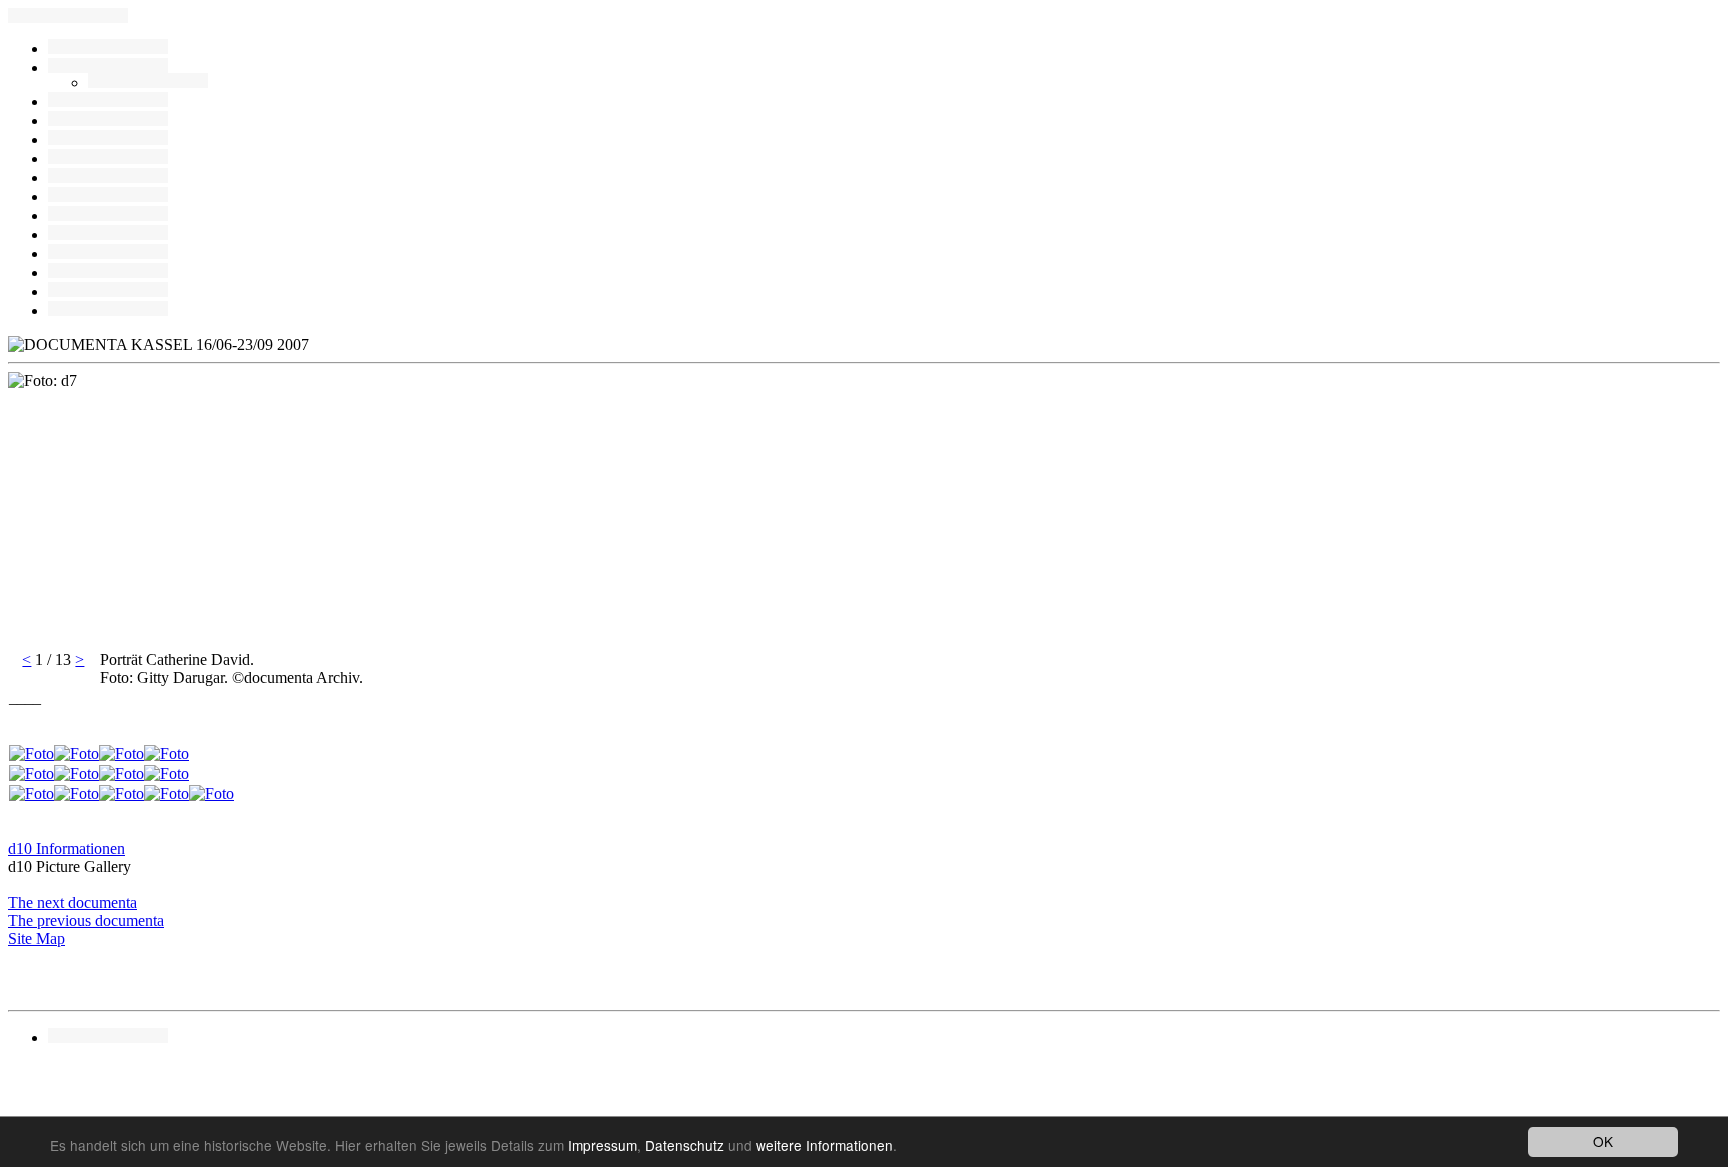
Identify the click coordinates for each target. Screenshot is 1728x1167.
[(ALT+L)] (108, 120)
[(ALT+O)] (108, 177)
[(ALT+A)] (108, 67)
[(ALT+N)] (108, 272)
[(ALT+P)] (108, 253)
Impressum (602, 1145)
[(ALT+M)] (108, 158)
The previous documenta (86, 920)
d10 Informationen (66, 848)
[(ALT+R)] (108, 48)
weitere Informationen (824, 1145)
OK (1603, 1141)
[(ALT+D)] (108, 139)
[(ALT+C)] (148, 82)
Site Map (36, 938)
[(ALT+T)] (108, 215)
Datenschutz (684, 1145)
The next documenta (72, 902)
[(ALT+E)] (108, 101)
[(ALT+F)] (108, 196)
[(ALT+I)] (108, 234)
